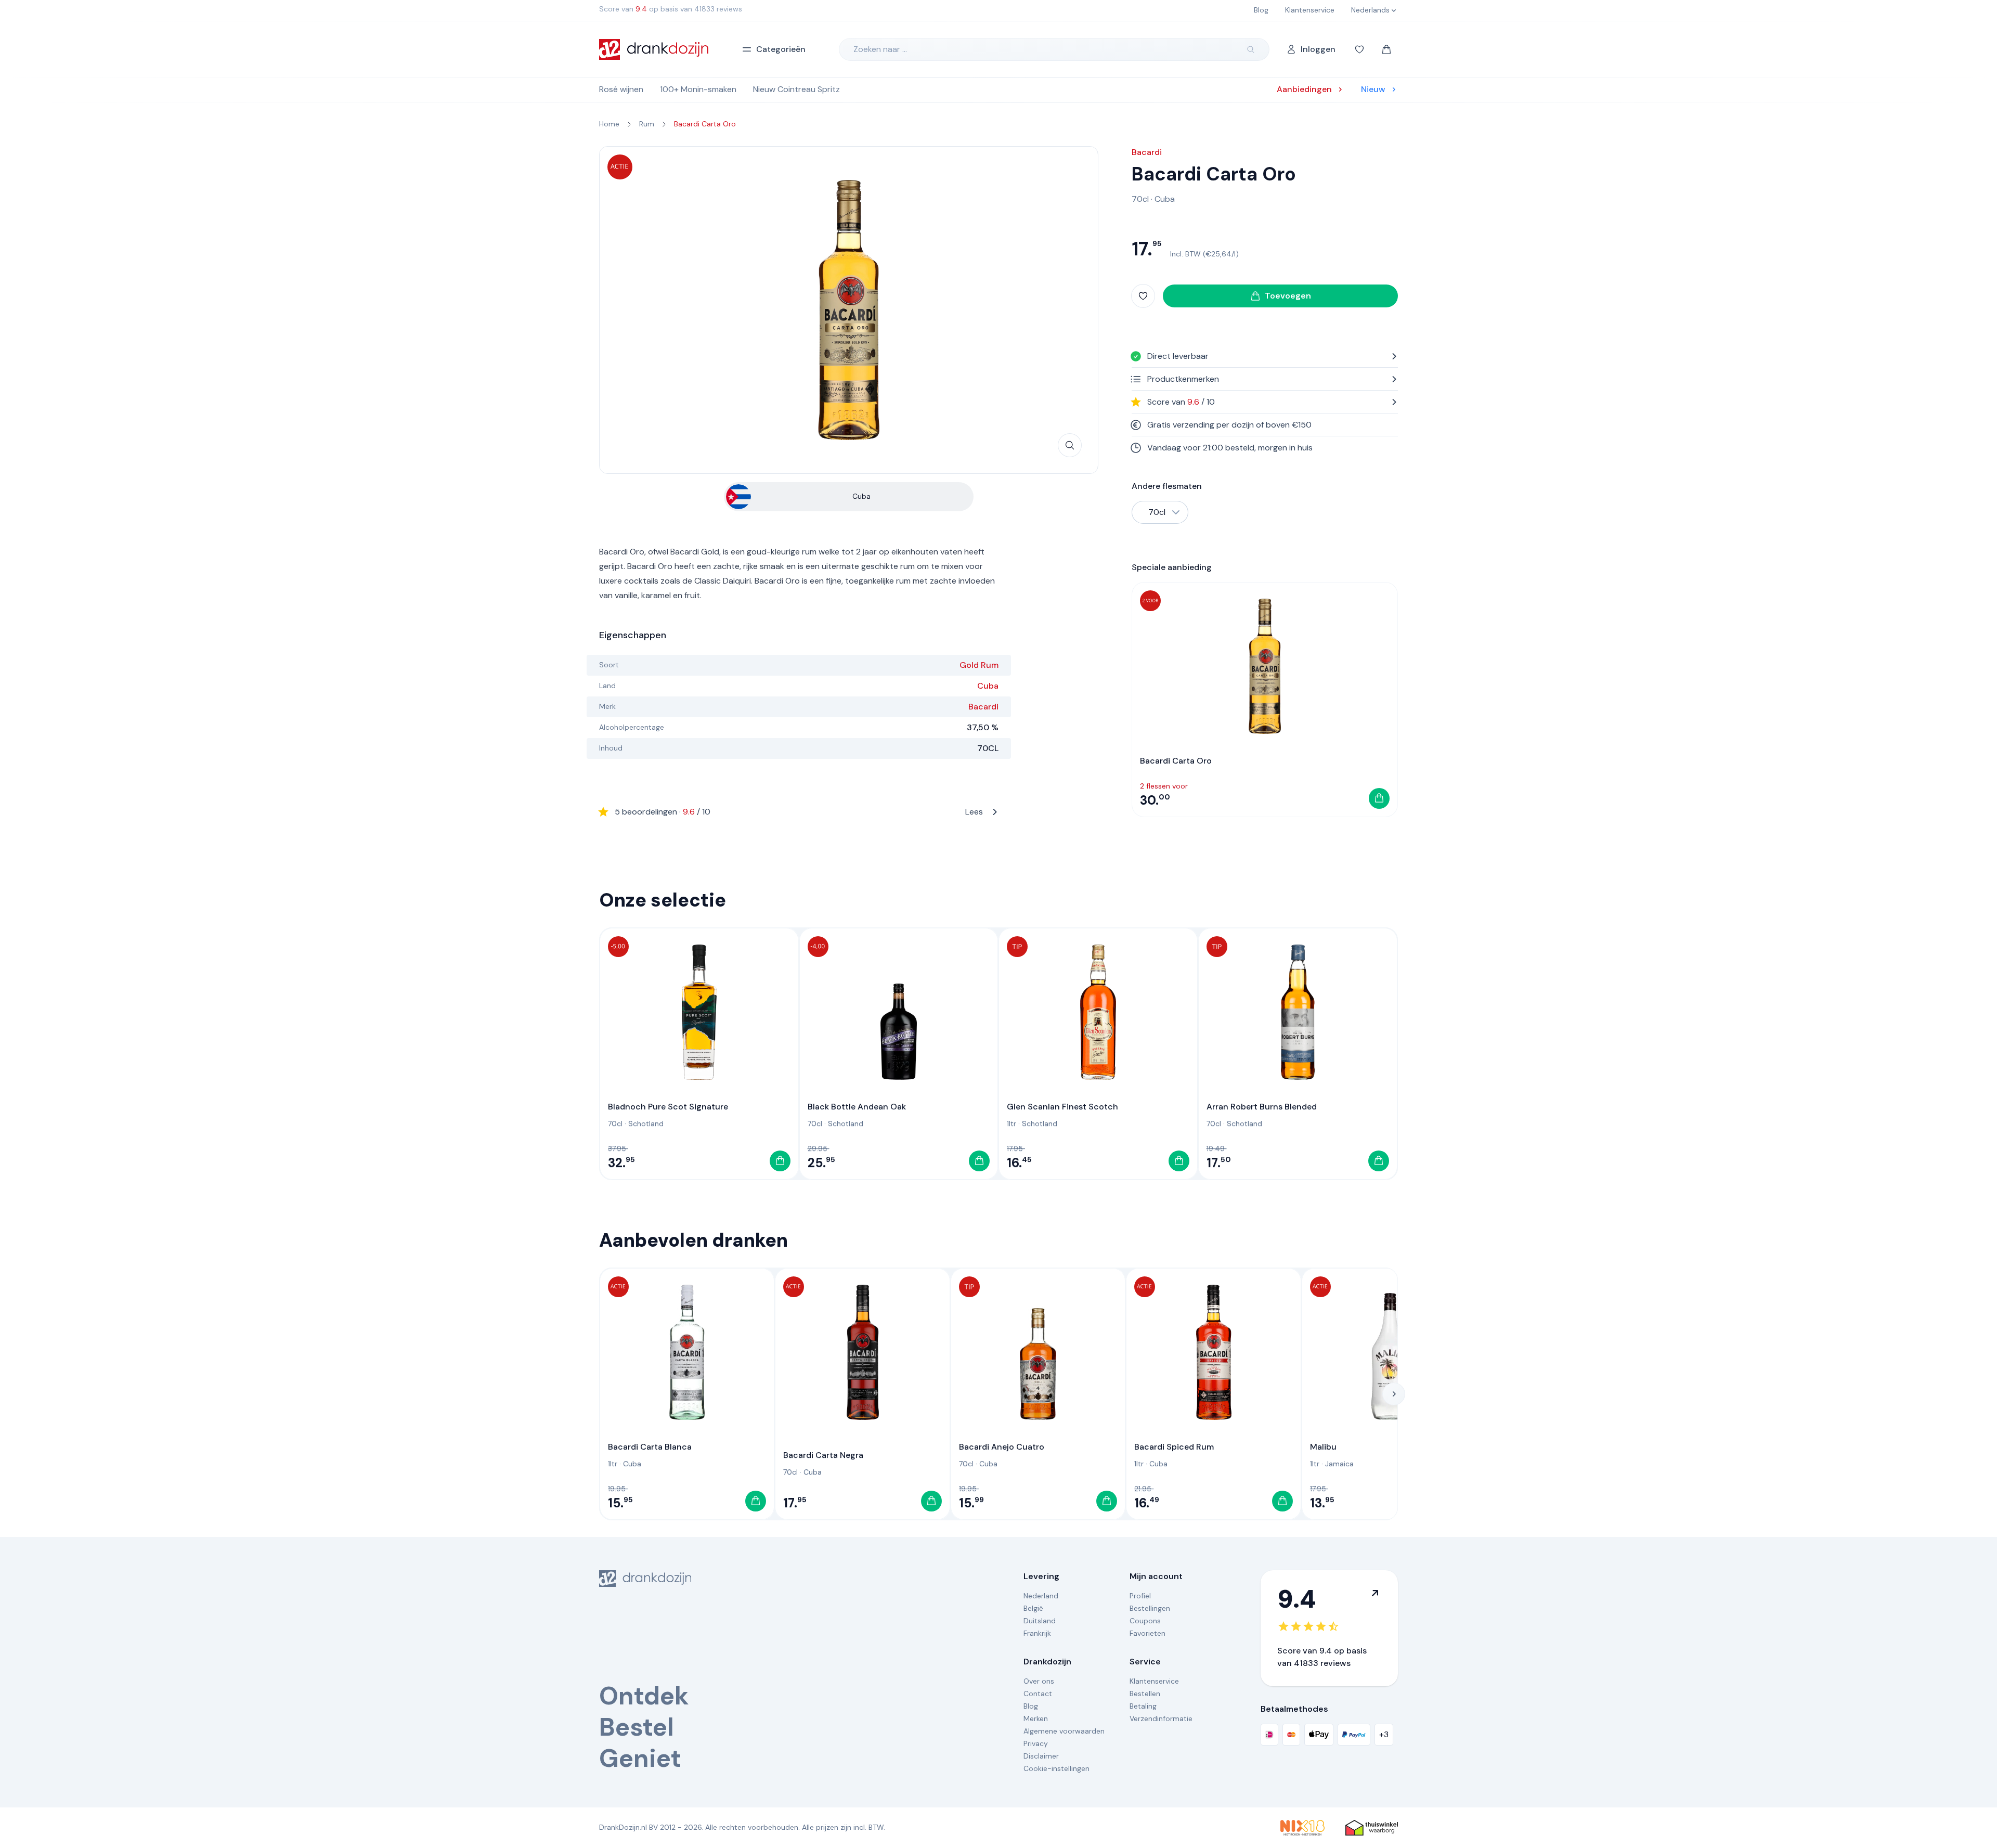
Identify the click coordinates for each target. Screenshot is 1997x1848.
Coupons (1145, 1621)
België (1033, 1608)
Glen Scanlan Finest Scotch (1062, 1107)
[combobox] (1160, 512)
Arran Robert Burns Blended (1262, 1107)
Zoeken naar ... (880, 49)
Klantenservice (1154, 1681)
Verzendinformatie (1161, 1718)
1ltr (1012, 1123)
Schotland (646, 1123)
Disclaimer (1041, 1756)
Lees (799, 812)
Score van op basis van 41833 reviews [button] (671, 9)
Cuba (988, 686)
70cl (1140, 199)
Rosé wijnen (621, 89)
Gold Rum (979, 665)
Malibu (1323, 1447)
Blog (1031, 1706)
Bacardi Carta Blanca (650, 1447)
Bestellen (1145, 1694)
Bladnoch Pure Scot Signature (668, 1107)
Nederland (1041, 1596)
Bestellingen (1150, 1608)
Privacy (1036, 1743)
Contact (1038, 1694)
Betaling (1143, 1706)
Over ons (1039, 1681)
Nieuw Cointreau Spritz (796, 89)
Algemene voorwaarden (1064, 1731)
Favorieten (1147, 1633)
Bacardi (983, 707)
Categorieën (781, 49)
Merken (1036, 1718)
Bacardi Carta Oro (1176, 761)
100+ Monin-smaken (698, 89)
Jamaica (1339, 1464)
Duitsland (1040, 1621)
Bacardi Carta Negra (823, 1455)
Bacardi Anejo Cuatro (1002, 1447)
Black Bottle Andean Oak (857, 1107)
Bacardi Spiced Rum (1174, 1447)
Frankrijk (1037, 1633)
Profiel (1140, 1596)
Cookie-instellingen (1056, 1768)
